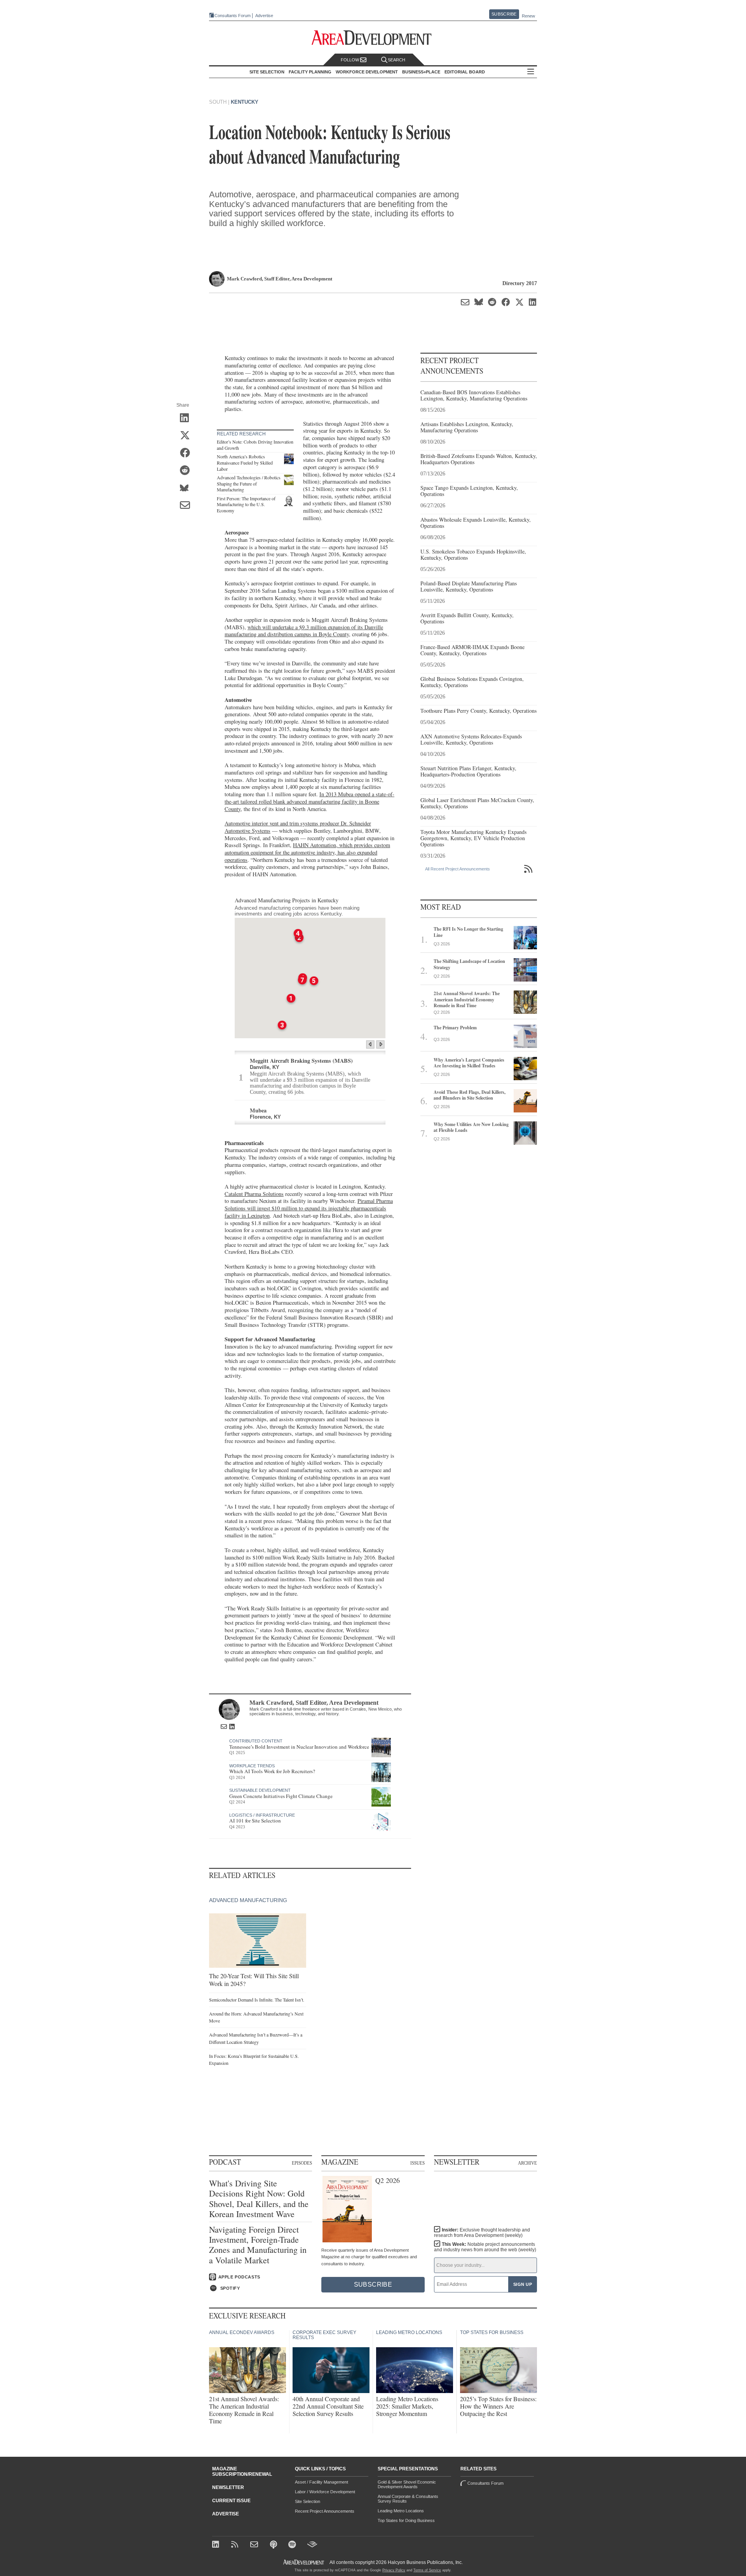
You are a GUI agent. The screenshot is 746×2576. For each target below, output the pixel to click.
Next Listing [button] (381, 1044)
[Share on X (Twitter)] (187, 436)
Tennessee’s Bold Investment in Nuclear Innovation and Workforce (299, 1747)
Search (397, 60)
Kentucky (245, 102)
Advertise (264, 16)
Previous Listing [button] (370, 1044)
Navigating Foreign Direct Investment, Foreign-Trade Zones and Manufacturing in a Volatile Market (258, 2245)
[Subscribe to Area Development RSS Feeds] (236, 2545)
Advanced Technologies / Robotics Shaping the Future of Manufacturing (249, 483)
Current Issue (231, 2501)
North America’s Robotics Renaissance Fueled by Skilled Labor (245, 462)
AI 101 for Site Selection (255, 1821)
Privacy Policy (394, 2570)
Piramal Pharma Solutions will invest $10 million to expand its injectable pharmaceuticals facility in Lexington (309, 1208)
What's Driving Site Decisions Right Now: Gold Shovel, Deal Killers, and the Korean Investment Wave (259, 2199)
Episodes (302, 2163)
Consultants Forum (233, 16)
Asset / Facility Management (322, 2482)
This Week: (485, 2247)
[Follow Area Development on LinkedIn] (217, 2545)
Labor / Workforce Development (325, 2492)
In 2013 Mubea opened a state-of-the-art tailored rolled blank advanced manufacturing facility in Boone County (309, 801)
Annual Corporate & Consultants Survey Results (408, 2499)
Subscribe (504, 14)
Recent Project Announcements (325, 2511)
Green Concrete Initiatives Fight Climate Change (281, 1796)
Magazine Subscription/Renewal (242, 2472)
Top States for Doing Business (406, 2520)
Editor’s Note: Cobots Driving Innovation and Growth (255, 445)
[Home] (255, 2545)
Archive (527, 2163)
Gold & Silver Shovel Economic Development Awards (407, 2484)
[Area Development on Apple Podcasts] (274, 2545)
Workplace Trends (252, 1766)
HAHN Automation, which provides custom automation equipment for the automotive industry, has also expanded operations (307, 852)
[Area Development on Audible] (312, 2545)
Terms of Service (427, 2570)
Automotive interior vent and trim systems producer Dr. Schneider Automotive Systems (298, 827)
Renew (528, 16)
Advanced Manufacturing (248, 1900)
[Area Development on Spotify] (293, 2545)
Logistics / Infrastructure (262, 1815)
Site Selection (308, 2501)
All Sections (531, 72)
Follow (350, 60)
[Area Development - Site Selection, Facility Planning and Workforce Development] (373, 38)
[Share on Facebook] (187, 453)
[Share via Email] (187, 506)
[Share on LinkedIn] (187, 418)
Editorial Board (465, 72)
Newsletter (228, 2487)
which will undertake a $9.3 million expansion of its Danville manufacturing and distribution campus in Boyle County (304, 631)
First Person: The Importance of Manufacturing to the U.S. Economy (246, 504)
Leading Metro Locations (401, 2511)
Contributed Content (256, 1741)
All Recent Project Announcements (458, 869)
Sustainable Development (260, 1790)
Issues (417, 2163)
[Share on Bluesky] (187, 488)
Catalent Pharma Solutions (254, 1194)
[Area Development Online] (304, 2562)
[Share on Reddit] (187, 471)
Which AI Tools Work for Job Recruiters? (272, 1771)
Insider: (482, 2233)
